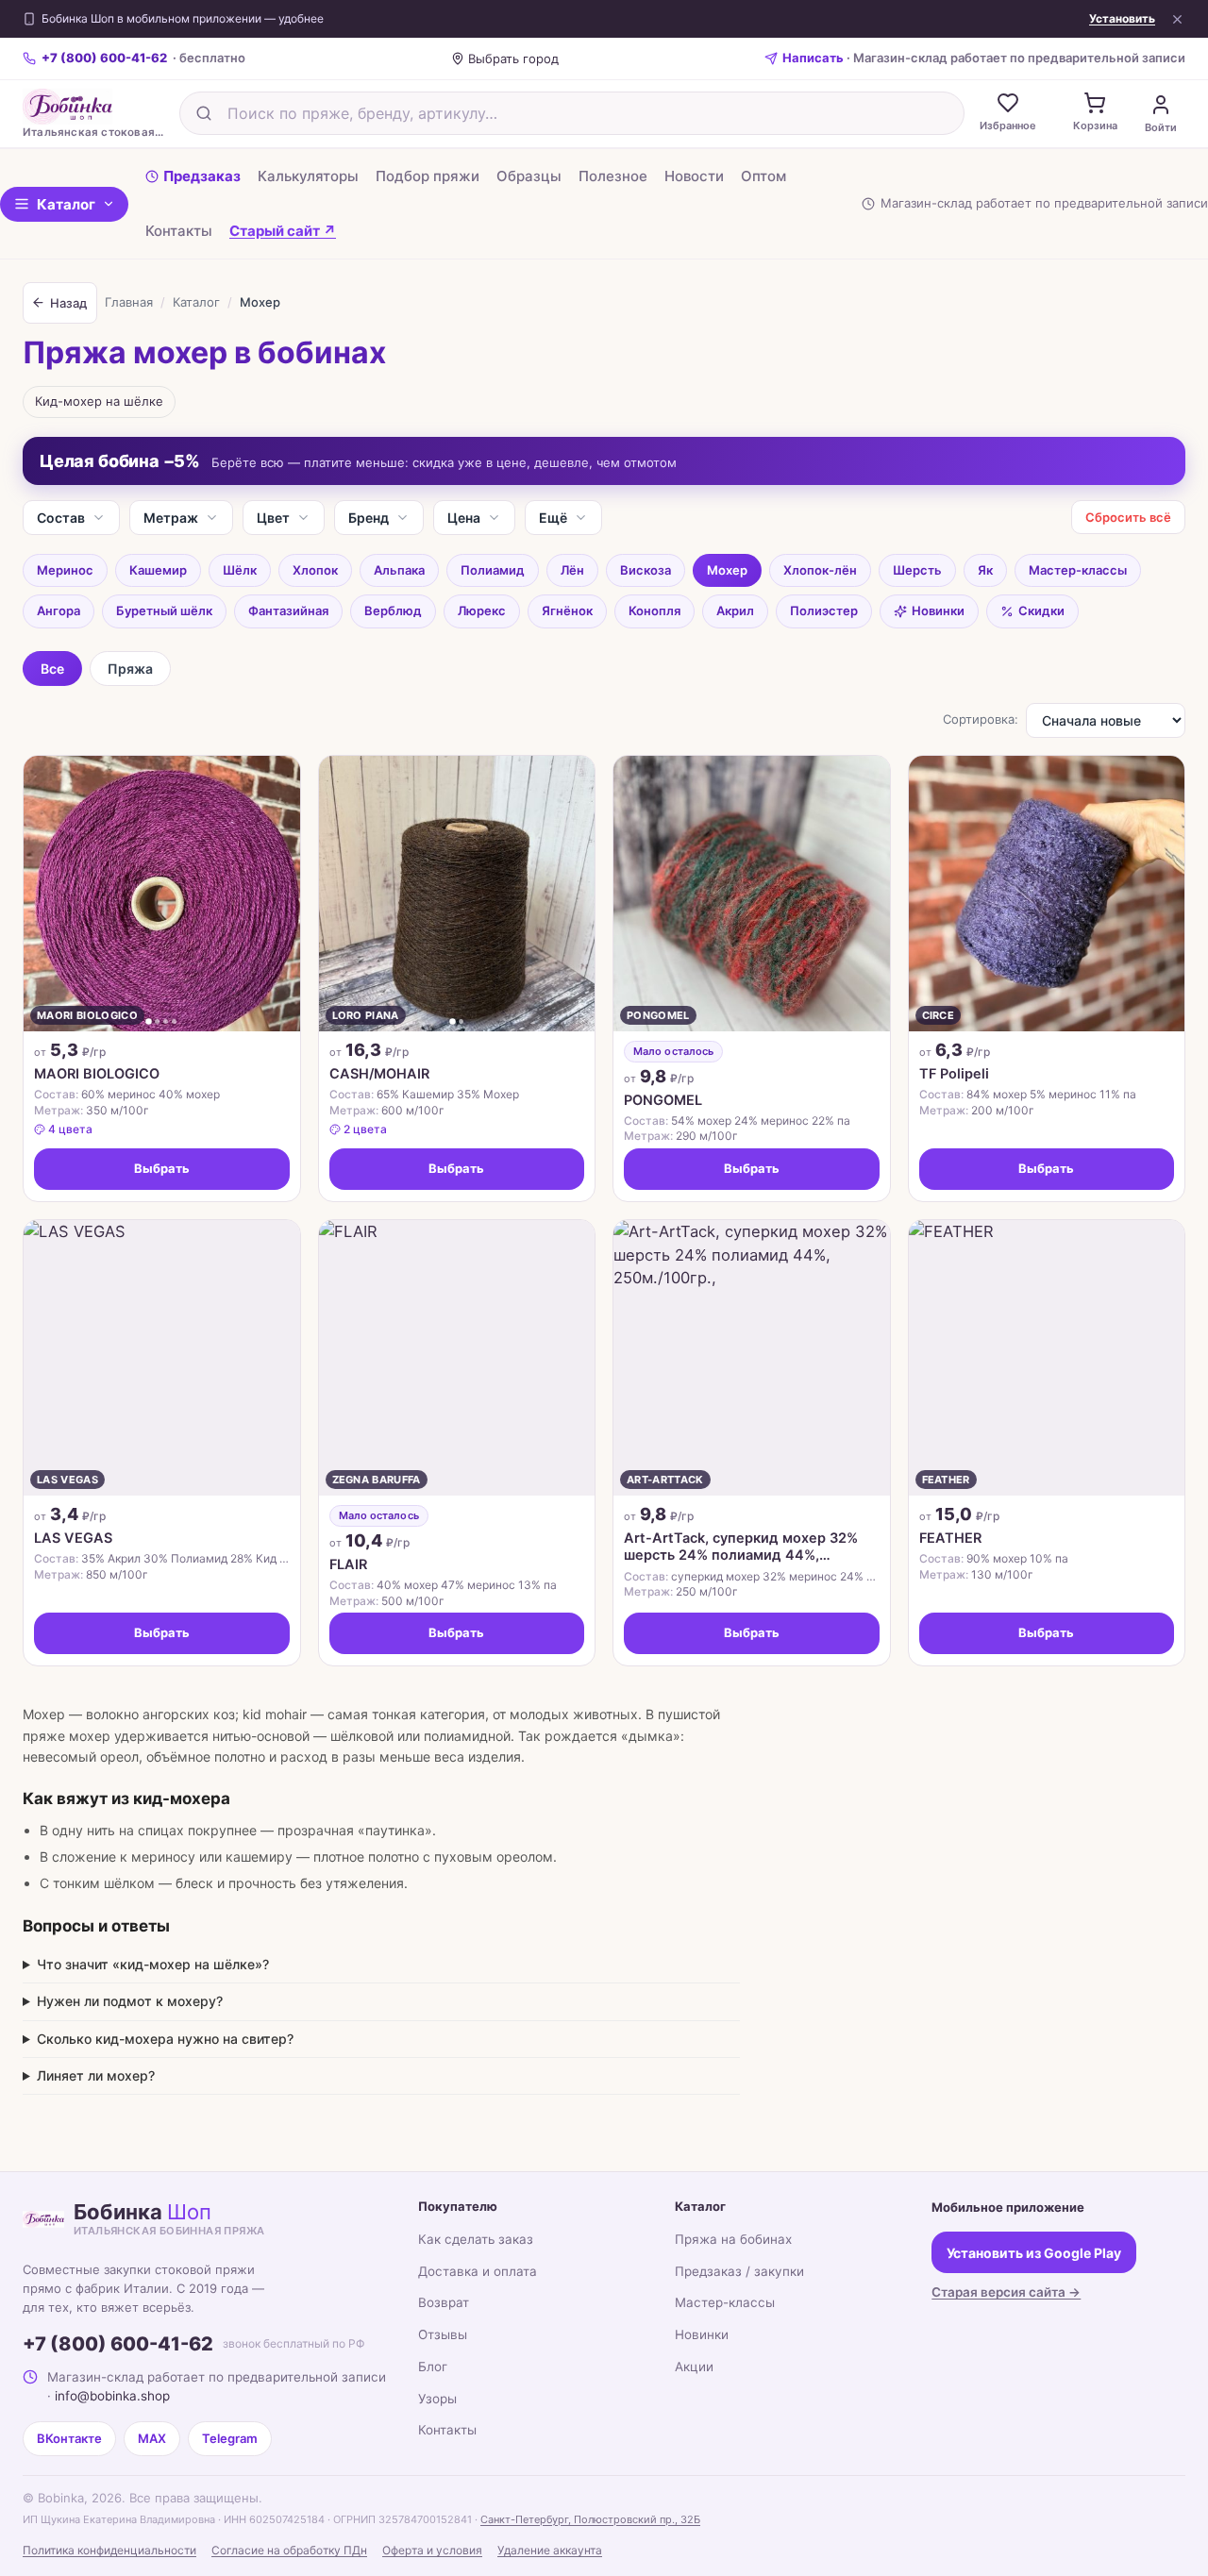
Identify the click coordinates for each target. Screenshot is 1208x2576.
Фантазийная (288, 611)
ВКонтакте (69, 2438)
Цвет (273, 518)
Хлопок (315, 570)
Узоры (437, 2399)
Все (52, 669)
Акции (694, 2367)
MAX (152, 2438)
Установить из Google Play (1034, 2253)
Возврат (444, 2302)
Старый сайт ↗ (283, 230)
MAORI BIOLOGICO (97, 1074)
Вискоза (646, 570)
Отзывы (443, 2334)
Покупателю (458, 2206)
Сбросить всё (1128, 517)
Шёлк (240, 570)
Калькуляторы (308, 175)
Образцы (529, 175)
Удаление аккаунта (550, 2550)
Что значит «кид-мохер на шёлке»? (153, 1964)
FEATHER (950, 1538)
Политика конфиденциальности (109, 2550)
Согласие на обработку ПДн (289, 2550)
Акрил (735, 611)
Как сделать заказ (476, 2239)
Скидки (1041, 611)
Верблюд (393, 611)
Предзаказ (202, 175)
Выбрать (162, 1168)
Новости (694, 175)
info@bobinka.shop (112, 2396)
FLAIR (348, 1564)
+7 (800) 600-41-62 (118, 2344)
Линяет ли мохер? (96, 2075)
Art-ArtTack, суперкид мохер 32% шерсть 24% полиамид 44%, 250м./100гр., (741, 1547)
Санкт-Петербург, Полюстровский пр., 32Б (590, 2519)
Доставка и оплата (478, 2271)
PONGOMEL (663, 1100)
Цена (464, 518)
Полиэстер (824, 611)
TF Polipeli (954, 1074)
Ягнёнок (567, 611)
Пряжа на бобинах (733, 2239)
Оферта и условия (432, 2550)
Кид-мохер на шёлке (99, 401)
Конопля (654, 611)
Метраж (171, 518)
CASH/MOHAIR (379, 1074)
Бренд (369, 518)
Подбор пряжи (428, 175)
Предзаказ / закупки (739, 2271)
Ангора (59, 611)
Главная (129, 302)
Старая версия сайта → (1006, 2292)
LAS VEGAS (73, 1538)
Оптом (763, 175)
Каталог (66, 203)
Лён (572, 570)
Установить (1122, 19)
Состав (61, 518)
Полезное (613, 175)
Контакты (179, 230)
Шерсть (917, 570)
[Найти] (204, 113)
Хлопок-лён (820, 570)
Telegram (230, 2438)
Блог (433, 2367)
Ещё (553, 518)
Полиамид (493, 570)
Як (985, 570)
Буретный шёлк (164, 611)
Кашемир (158, 570)
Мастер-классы (1078, 570)
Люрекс (482, 611)
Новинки (938, 611)
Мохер (727, 570)
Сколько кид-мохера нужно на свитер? (165, 2039)
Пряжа (130, 669)
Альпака (399, 570)
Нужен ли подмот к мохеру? (130, 2001)
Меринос (65, 570)
